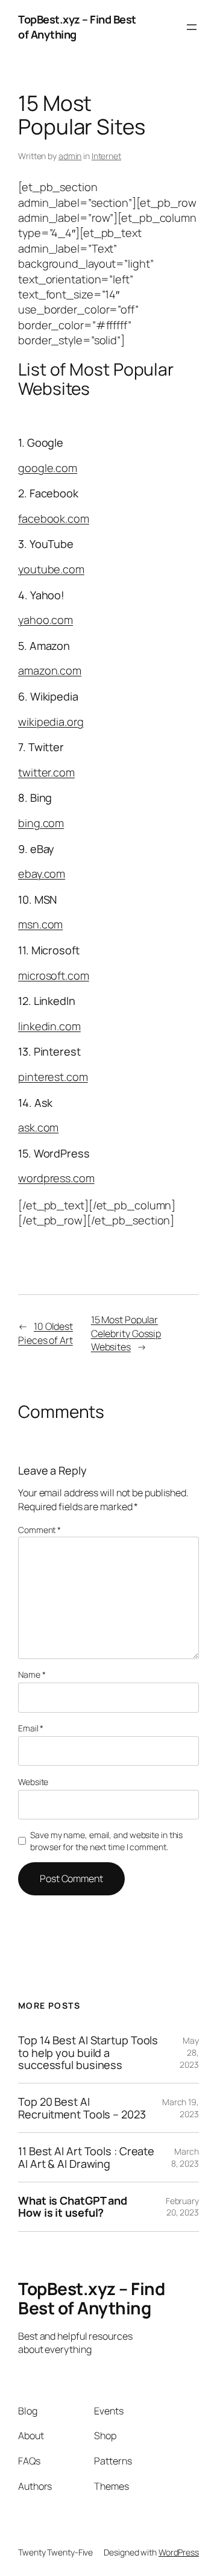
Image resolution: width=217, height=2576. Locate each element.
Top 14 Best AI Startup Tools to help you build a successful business (88, 2052)
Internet (106, 156)
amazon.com (50, 670)
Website (33, 1782)
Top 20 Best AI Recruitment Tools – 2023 (82, 2108)
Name (32, 1674)
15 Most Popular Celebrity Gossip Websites (126, 1333)
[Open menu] (192, 27)
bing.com (41, 823)
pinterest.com (53, 1077)
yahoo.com (46, 620)
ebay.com (42, 874)
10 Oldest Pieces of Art (46, 1333)
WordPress (179, 2552)
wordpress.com (56, 1178)
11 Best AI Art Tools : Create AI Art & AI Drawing (86, 2157)
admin (70, 156)
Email (31, 1728)
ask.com (38, 1127)
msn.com (40, 924)
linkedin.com (49, 1026)
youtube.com (51, 569)
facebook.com (54, 518)
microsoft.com (54, 975)
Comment (39, 1530)
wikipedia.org (51, 722)
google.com (48, 468)
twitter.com (46, 772)
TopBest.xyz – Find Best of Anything (91, 2298)
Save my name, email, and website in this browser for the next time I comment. (106, 1841)
